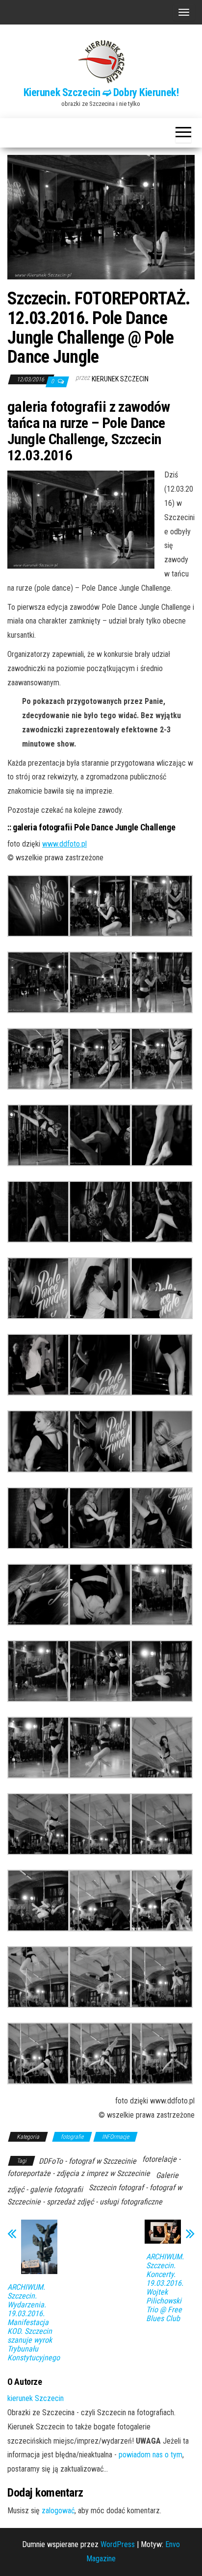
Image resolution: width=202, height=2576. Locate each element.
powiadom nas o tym (151, 2455)
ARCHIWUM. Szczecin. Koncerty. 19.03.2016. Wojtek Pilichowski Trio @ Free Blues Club (165, 2288)
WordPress (118, 2544)
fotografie (72, 2137)
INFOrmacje (115, 2137)
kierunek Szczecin (120, 379)
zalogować (58, 2511)
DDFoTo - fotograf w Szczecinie (88, 2161)
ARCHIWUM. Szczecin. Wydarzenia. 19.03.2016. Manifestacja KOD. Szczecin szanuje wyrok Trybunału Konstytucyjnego (34, 2323)
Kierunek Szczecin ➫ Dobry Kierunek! (101, 92)
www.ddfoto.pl (64, 844)
